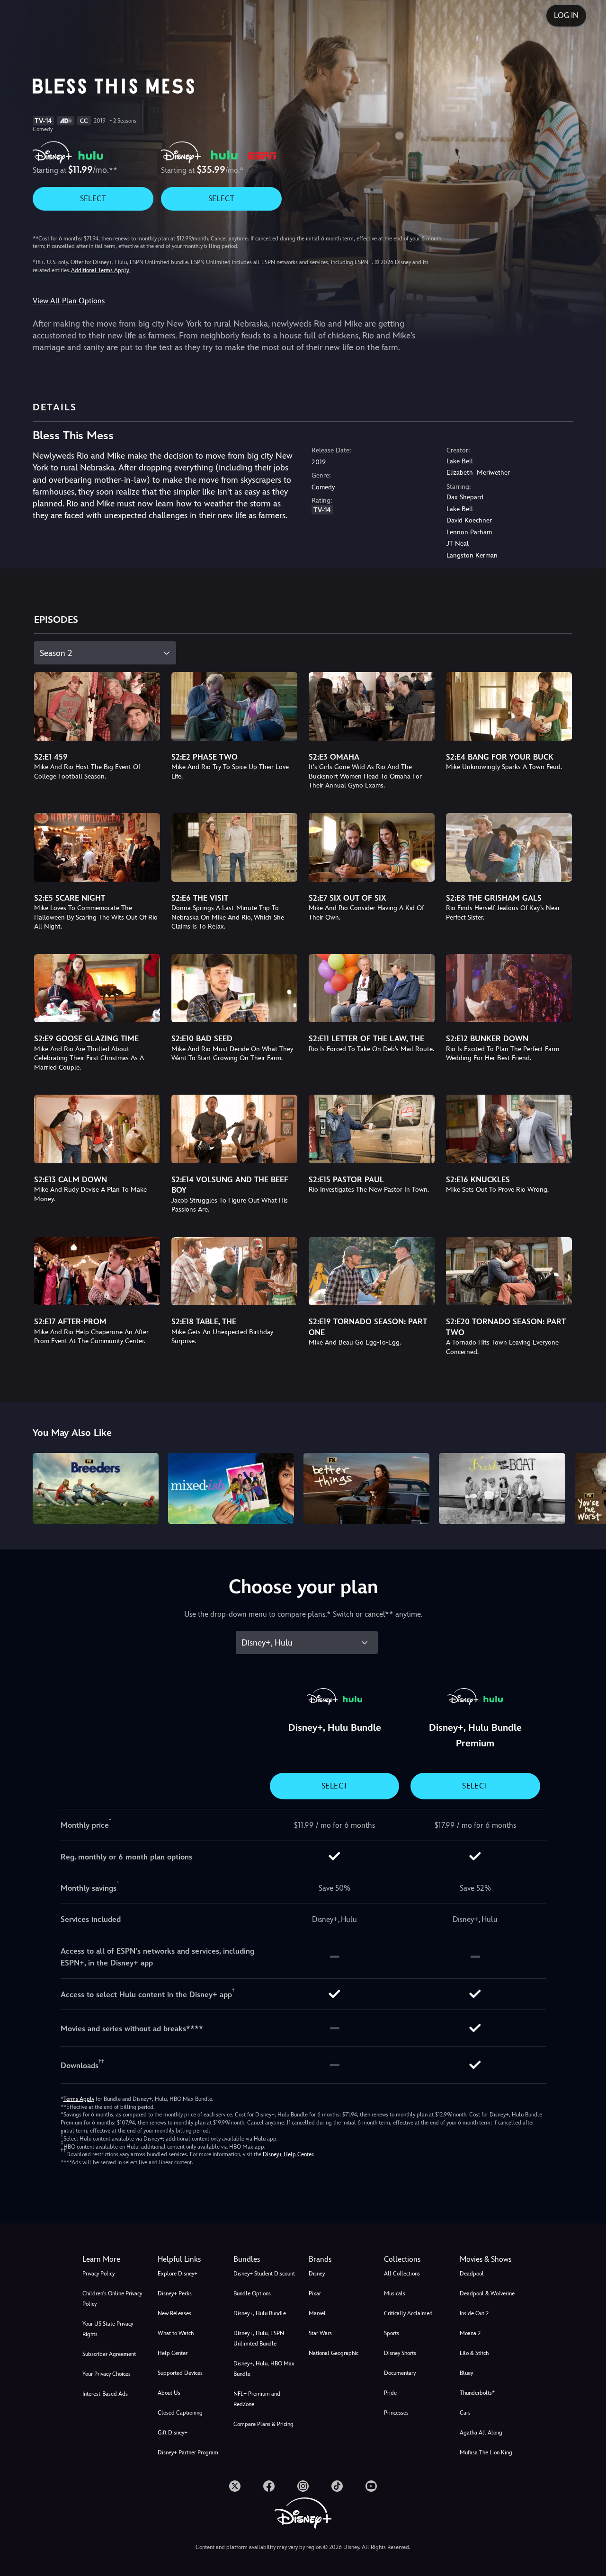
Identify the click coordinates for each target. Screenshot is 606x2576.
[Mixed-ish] (231, 1488)
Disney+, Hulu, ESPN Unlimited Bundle (259, 2338)
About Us (169, 2393)
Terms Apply (79, 2099)
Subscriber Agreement (109, 2354)
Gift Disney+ (173, 2433)
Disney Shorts (400, 2353)
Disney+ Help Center (288, 2154)
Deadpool (472, 2274)
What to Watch (176, 2333)
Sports (392, 2333)
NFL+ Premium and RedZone (257, 2399)
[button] (190, 2259)
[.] (235, 2486)
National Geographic (334, 2353)
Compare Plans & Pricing (263, 2424)
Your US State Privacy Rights (108, 2329)
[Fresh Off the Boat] (502, 1488)
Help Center (173, 2353)
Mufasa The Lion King (486, 2452)
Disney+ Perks (175, 2293)
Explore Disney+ (178, 2274)
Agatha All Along (481, 2433)
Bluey (466, 2373)
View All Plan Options (69, 301)
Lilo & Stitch (474, 2353)
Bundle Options (252, 2293)
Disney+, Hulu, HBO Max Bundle (264, 2369)
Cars (465, 2413)
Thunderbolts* (477, 2393)
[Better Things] (366, 1488)
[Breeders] (96, 1488)
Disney (317, 2274)
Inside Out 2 (474, 2313)
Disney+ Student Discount (264, 2274)
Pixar (315, 2293)
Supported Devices (180, 2373)
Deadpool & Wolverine (487, 2293)
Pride (390, 2393)
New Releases (174, 2313)
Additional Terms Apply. (100, 270)
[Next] (588, 1487)
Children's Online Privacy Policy (112, 2299)
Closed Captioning (180, 2413)
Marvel (317, 2313)
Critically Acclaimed (408, 2313)
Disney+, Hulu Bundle (260, 2313)
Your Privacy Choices (107, 2374)
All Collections (402, 2274)
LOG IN (566, 15)
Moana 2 (470, 2333)
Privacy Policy (98, 2274)
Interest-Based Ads (105, 2394)
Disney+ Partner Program (188, 2452)
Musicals (395, 2293)
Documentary (400, 2373)
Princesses (396, 2413)
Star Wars (320, 2333)
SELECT (93, 199)
